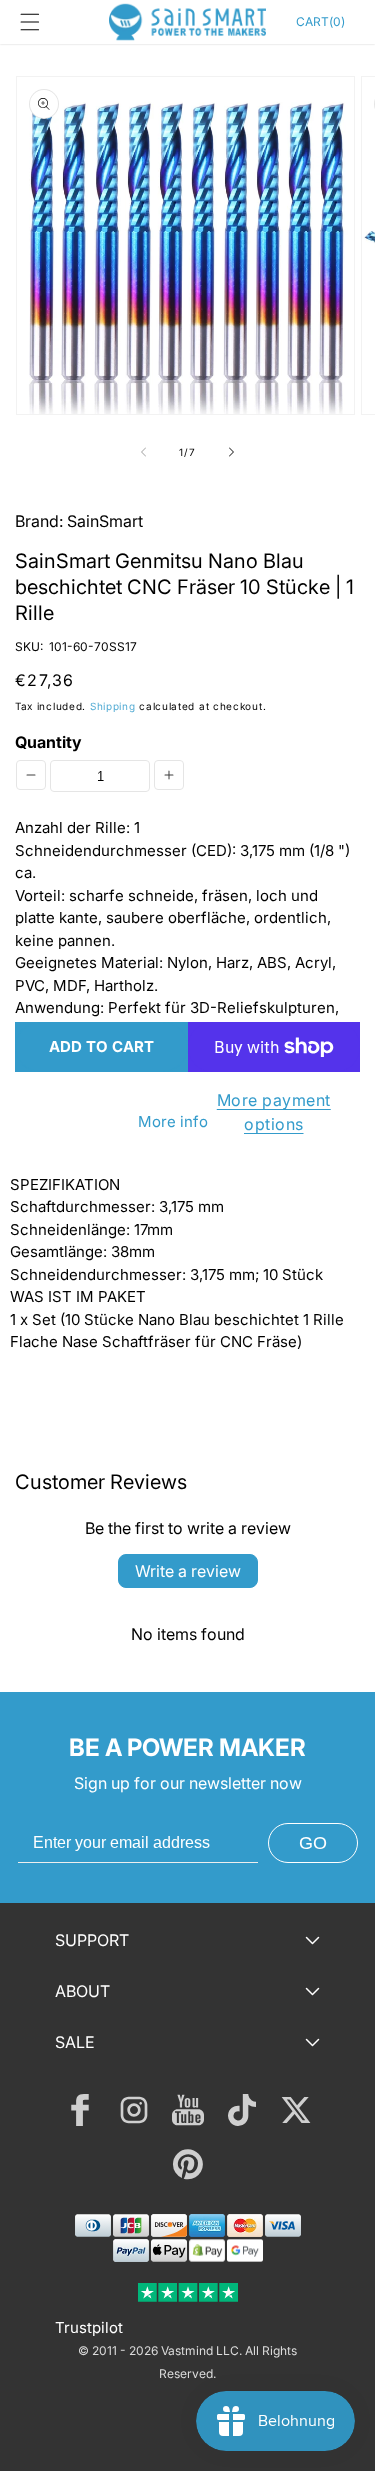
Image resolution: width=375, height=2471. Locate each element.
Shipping (113, 706)
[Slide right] (232, 452)
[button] (30, 22)
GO (313, 1843)
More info (173, 1121)
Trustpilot (89, 2327)
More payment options (274, 1112)
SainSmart (105, 521)
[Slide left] (144, 452)
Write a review (188, 1571)
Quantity (48, 742)
